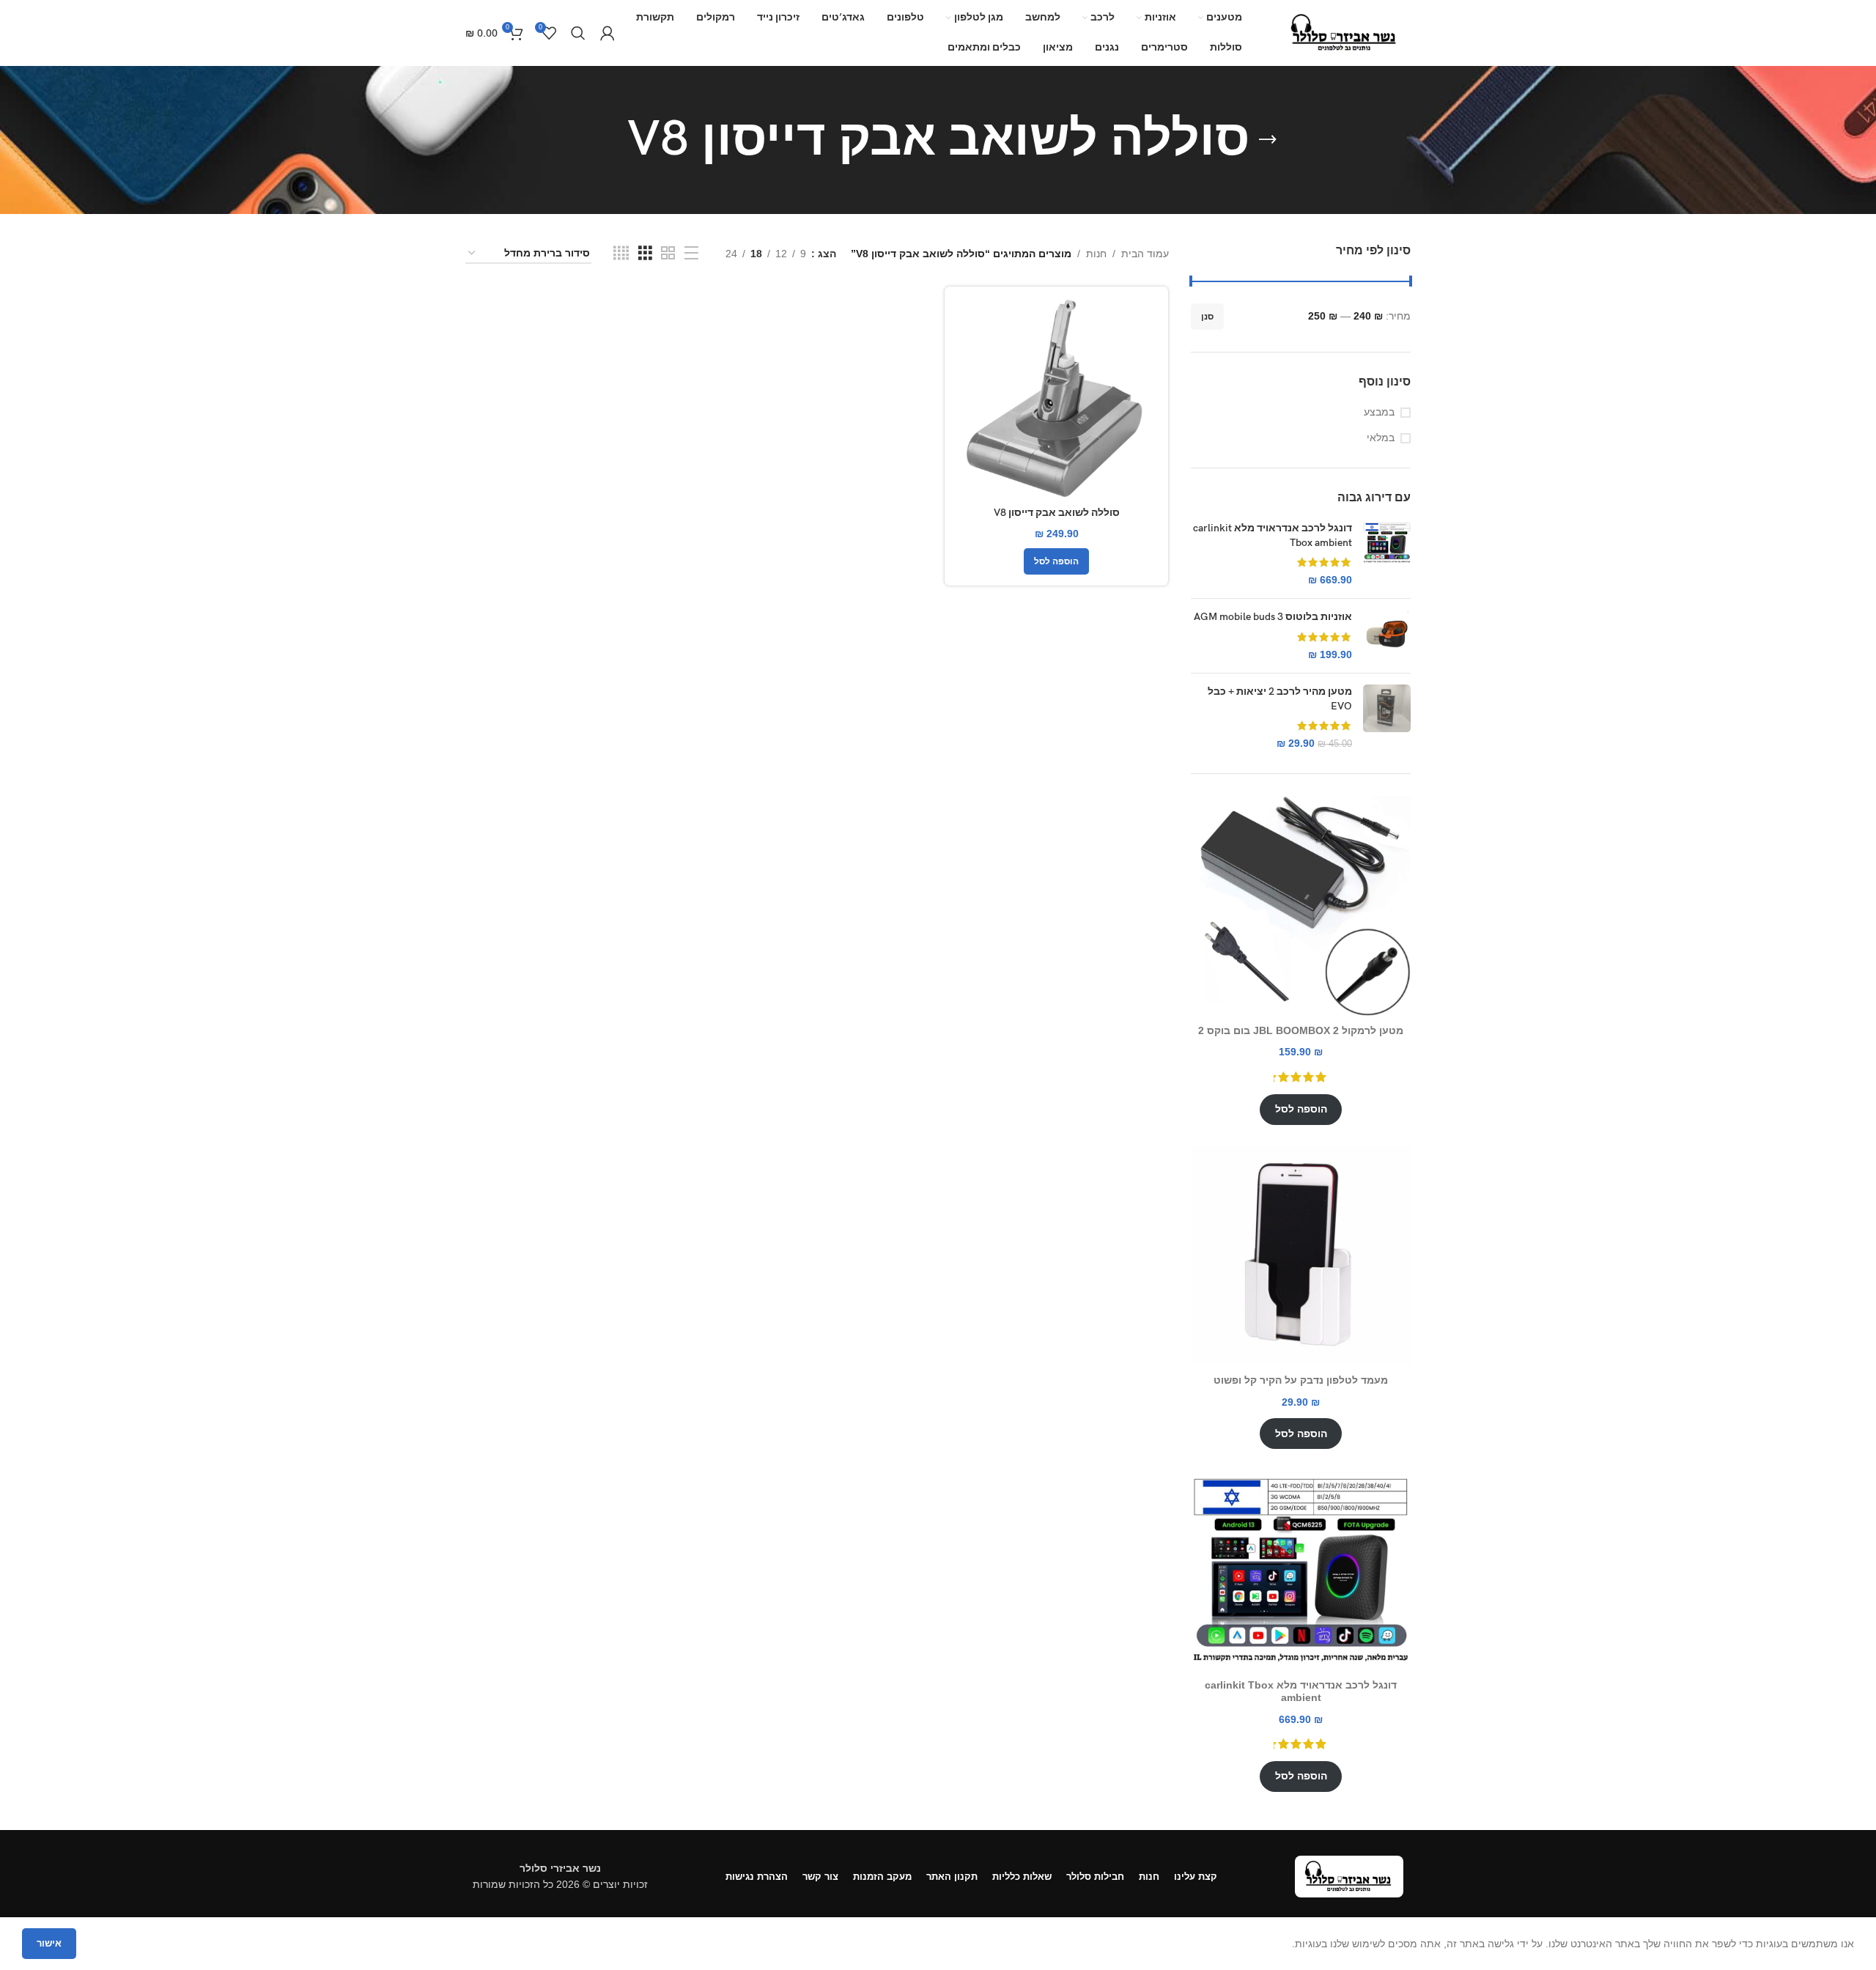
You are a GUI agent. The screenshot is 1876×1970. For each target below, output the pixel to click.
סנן (1207, 317)
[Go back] (1268, 140)
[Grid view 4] (621, 253)
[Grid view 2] (668, 253)
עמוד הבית (1145, 254)
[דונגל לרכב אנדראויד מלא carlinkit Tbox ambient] (1387, 554)
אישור (49, 1943)
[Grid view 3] (645, 253)
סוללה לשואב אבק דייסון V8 (1057, 513)
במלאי (1381, 438)
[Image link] (1349, 1875)
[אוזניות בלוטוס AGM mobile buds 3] (1387, 636)
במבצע (1379, 412)
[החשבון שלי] (608, 33)
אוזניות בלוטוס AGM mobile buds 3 (1273, 617)
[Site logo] (1345, 32)
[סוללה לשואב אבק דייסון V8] (1056, 398)
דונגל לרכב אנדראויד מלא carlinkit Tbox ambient (1273, 535)
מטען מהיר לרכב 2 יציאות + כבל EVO (1280, 699)
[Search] (578, 33)
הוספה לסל (1301, 1109)
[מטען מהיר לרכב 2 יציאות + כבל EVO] (1387, 717)
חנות (1096, 254)
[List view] (691, 253)
